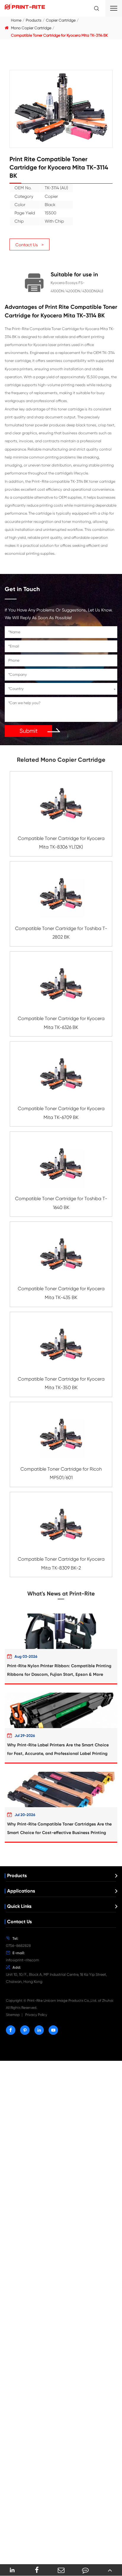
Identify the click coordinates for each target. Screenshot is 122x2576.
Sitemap (13, 2015)
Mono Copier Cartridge (31, 28)
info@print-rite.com (23, 1960)
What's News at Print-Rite (61, 1594)
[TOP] (110, 2570)
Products (34, 20)
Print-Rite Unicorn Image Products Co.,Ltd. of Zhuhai (70, 2001)
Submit (29, 731)
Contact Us (19, 1922)
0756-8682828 (18, 1946)
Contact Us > (29, 245)
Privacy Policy (36, 2015)
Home (16, 20)
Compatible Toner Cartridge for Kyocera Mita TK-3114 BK (59, 35)
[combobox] (61, 689)
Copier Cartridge (61, 20)
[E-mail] (61, 2570)
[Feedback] (85, 2570)
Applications (21, 1891)
